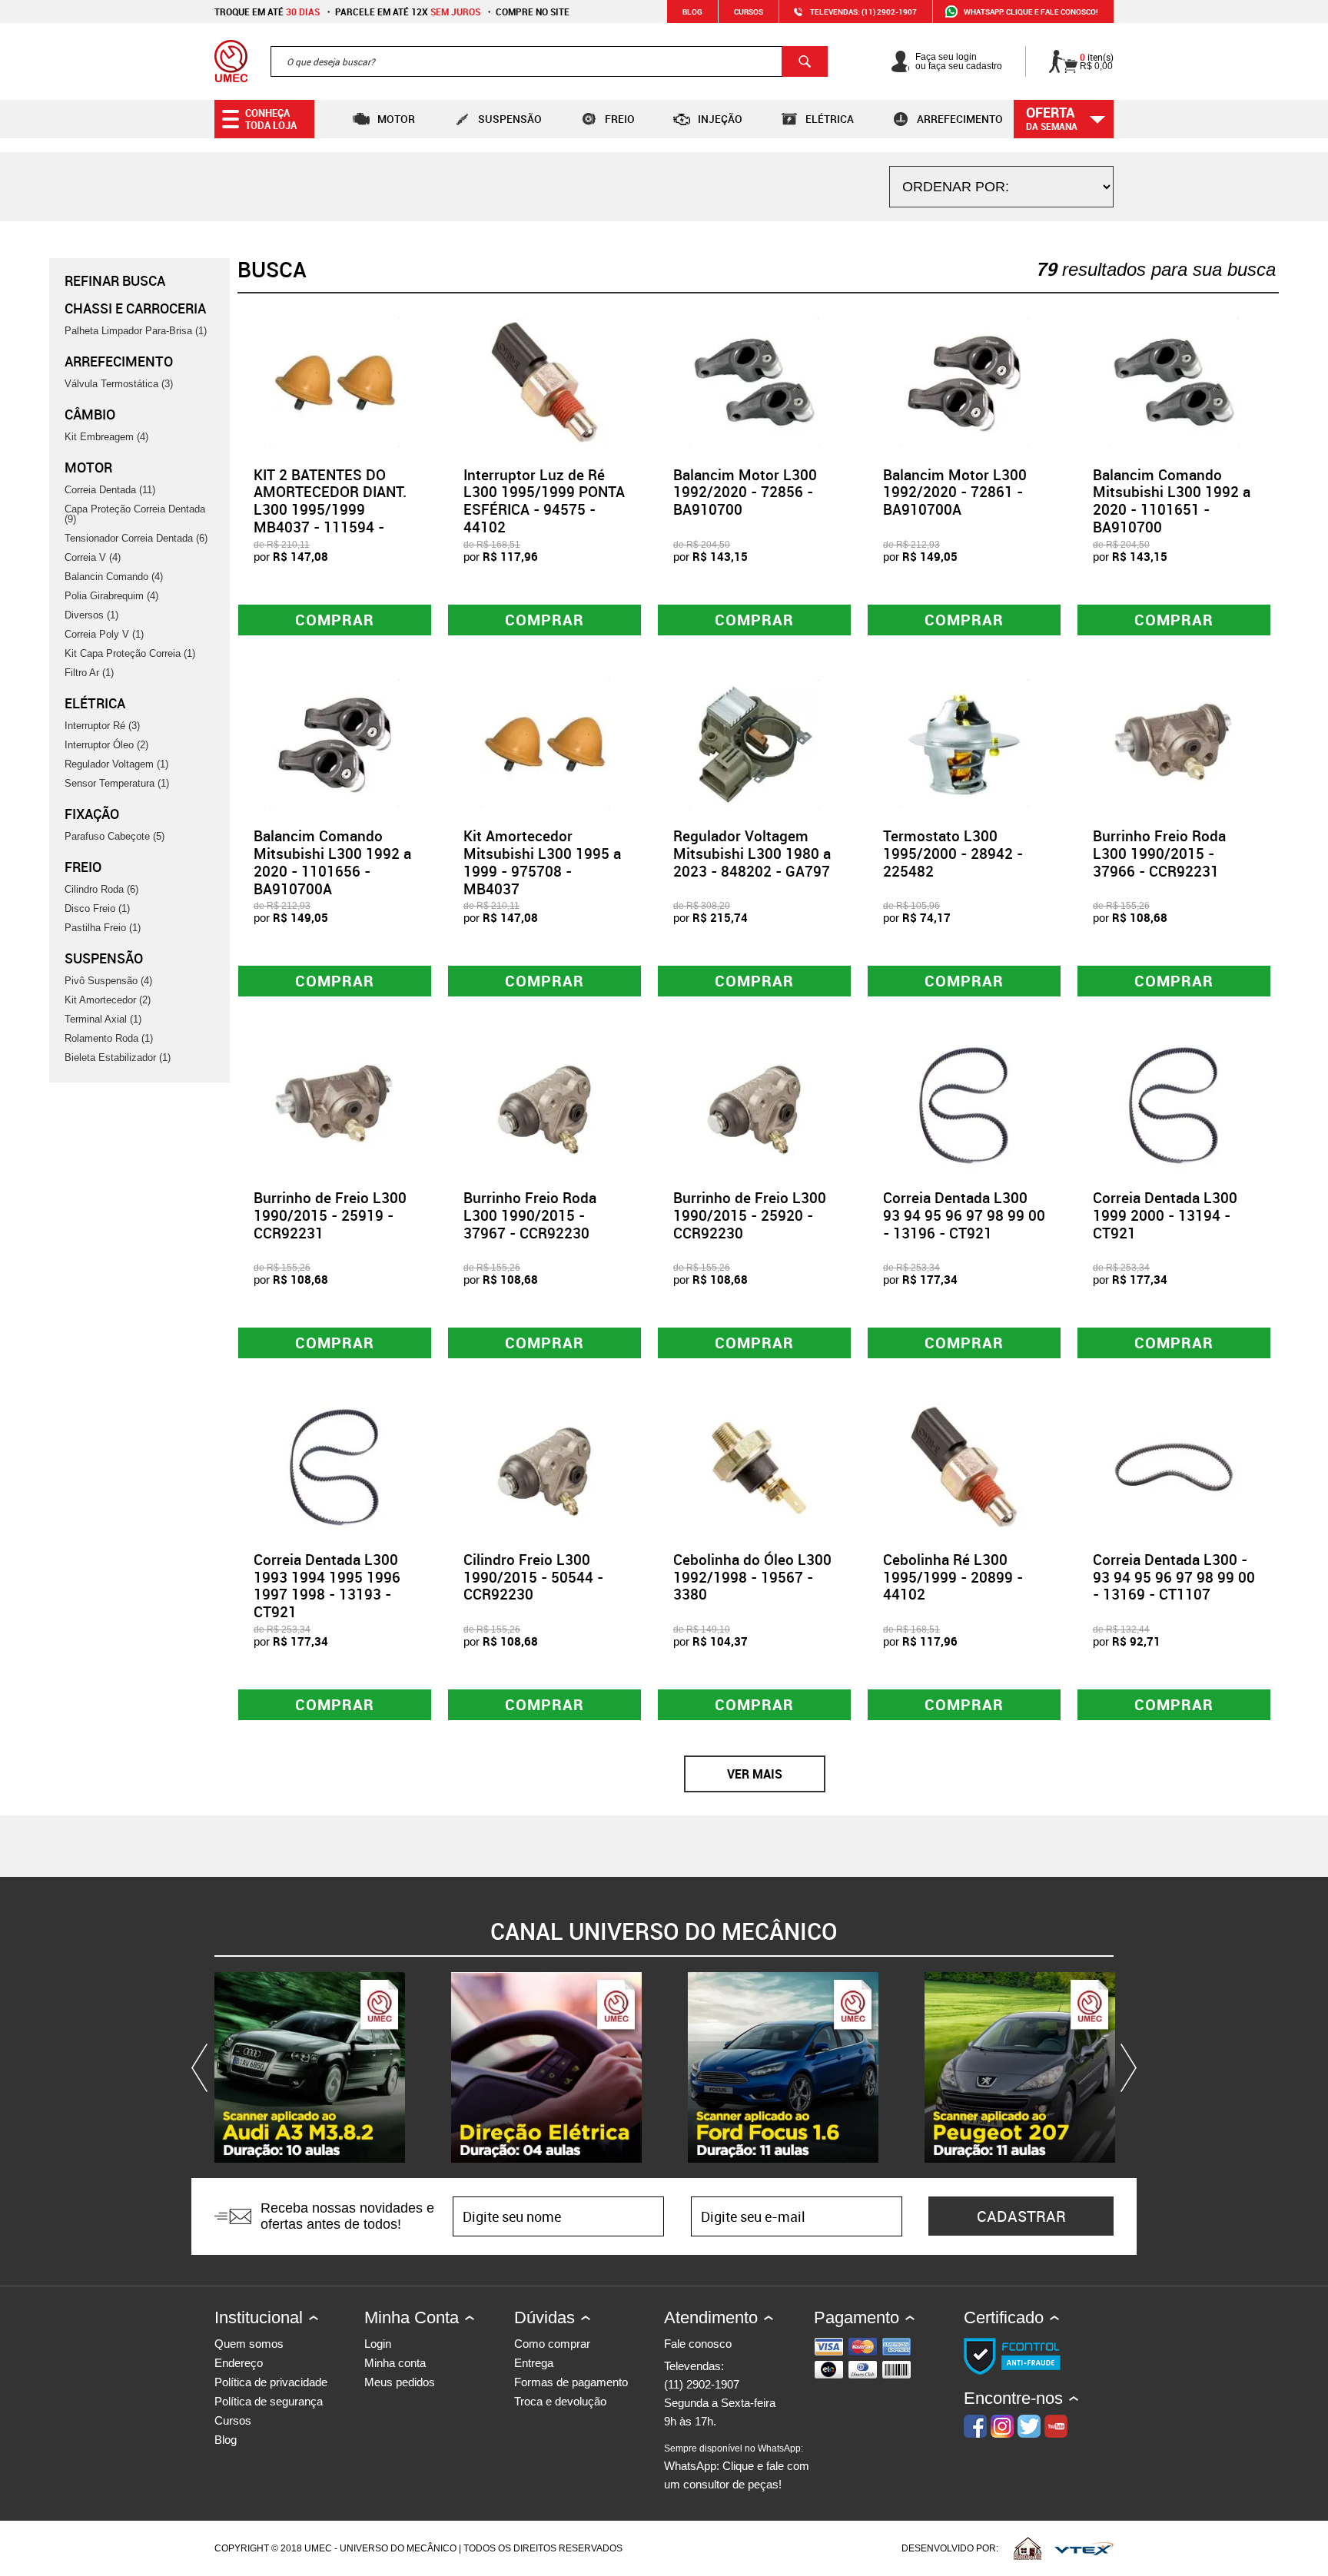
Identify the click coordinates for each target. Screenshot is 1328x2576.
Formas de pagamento (571, 2382)
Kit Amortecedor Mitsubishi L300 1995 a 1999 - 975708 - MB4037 (542, 862)
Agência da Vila (1028, 2548)
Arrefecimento (960, 119)
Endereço (239, 2363)
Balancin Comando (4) (114, 577)
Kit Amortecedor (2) (108, 1000)
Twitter (1029, 2426)
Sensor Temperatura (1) (117, 783)
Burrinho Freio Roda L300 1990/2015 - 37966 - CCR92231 (1159, 854)
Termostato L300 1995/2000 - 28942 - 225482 (953, 854)
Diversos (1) (91, 615)
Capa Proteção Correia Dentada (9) (135, 514)
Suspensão (510, 119)
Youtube (1056, 2426)
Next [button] (1125, 2067)
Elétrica (830, 119)
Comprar (335, 620)
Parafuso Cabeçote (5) (115, 836)
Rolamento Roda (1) (109, 1038)
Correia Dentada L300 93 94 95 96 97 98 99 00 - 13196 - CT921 (964, 1215)
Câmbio (90, 414)
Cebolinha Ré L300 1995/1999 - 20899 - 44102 (953, 1577)
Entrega (534, 2363)
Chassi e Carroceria (135, 308)
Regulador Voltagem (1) (116, 764)
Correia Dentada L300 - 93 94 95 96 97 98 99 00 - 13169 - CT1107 (1174, 1577)
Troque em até (267, 12)
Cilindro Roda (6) (101, 889)
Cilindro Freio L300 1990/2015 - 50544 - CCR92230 (533, 1577)
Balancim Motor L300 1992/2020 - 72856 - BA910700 (745, 492)
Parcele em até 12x (408, 12)
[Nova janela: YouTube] (310, 2067)
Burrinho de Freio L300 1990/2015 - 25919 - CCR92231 (330, 1215)
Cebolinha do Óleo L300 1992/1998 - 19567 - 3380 (752, 1577)
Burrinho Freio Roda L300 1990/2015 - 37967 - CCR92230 (530, 1215)
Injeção (720, 119)
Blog (692, 12)
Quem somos (249, 2344)
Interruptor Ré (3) (102, 726)
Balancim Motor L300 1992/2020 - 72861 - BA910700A (955, 492)
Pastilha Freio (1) (103, 928)
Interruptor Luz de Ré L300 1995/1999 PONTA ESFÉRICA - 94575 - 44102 (544, 501)
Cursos (749, 12)
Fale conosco (698, 2344)
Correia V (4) (93, 557)
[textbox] (549, 61)
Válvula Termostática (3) (119, 384)
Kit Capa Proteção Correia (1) (130, 653)
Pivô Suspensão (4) (108, 981)
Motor (396, 119)
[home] (231, 61)
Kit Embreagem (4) (106, 437)
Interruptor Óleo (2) (106, 745)
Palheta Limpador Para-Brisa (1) (136, 331)
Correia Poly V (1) (104, 634)
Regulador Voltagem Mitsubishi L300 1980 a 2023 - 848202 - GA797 (752, 854)
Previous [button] (203, 2067)
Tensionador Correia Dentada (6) (136, 538)
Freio (620, 119)
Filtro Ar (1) (89, 673)
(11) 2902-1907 (702, 2384)
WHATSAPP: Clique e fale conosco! (1031, 12)
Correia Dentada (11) (110, 490)
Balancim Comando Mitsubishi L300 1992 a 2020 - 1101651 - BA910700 (1172, 501)
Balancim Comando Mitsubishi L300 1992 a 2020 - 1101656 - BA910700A (332, 862)
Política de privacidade (271, 2382)
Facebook (975, 2426)
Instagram (1002, 2426)
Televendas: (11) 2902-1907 (863, 12)
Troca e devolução (560, 2401)
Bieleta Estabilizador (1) (118, 1058)
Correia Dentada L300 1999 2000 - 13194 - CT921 (1165, 1215)
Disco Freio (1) (97, 908)
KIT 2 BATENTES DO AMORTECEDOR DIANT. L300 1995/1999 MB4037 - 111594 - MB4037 (330, 510)
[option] (310, 2067)
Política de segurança (269, 2401)
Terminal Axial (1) (103, 1019)
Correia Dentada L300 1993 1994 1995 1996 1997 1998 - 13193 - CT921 (327, 1586)
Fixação (92, 814)
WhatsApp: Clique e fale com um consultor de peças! (737, 2467)
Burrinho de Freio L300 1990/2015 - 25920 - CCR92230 (750, 1215)
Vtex (1084, 2548)
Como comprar (552, 2344)
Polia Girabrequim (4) (111, 596)
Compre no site (533, 12)
